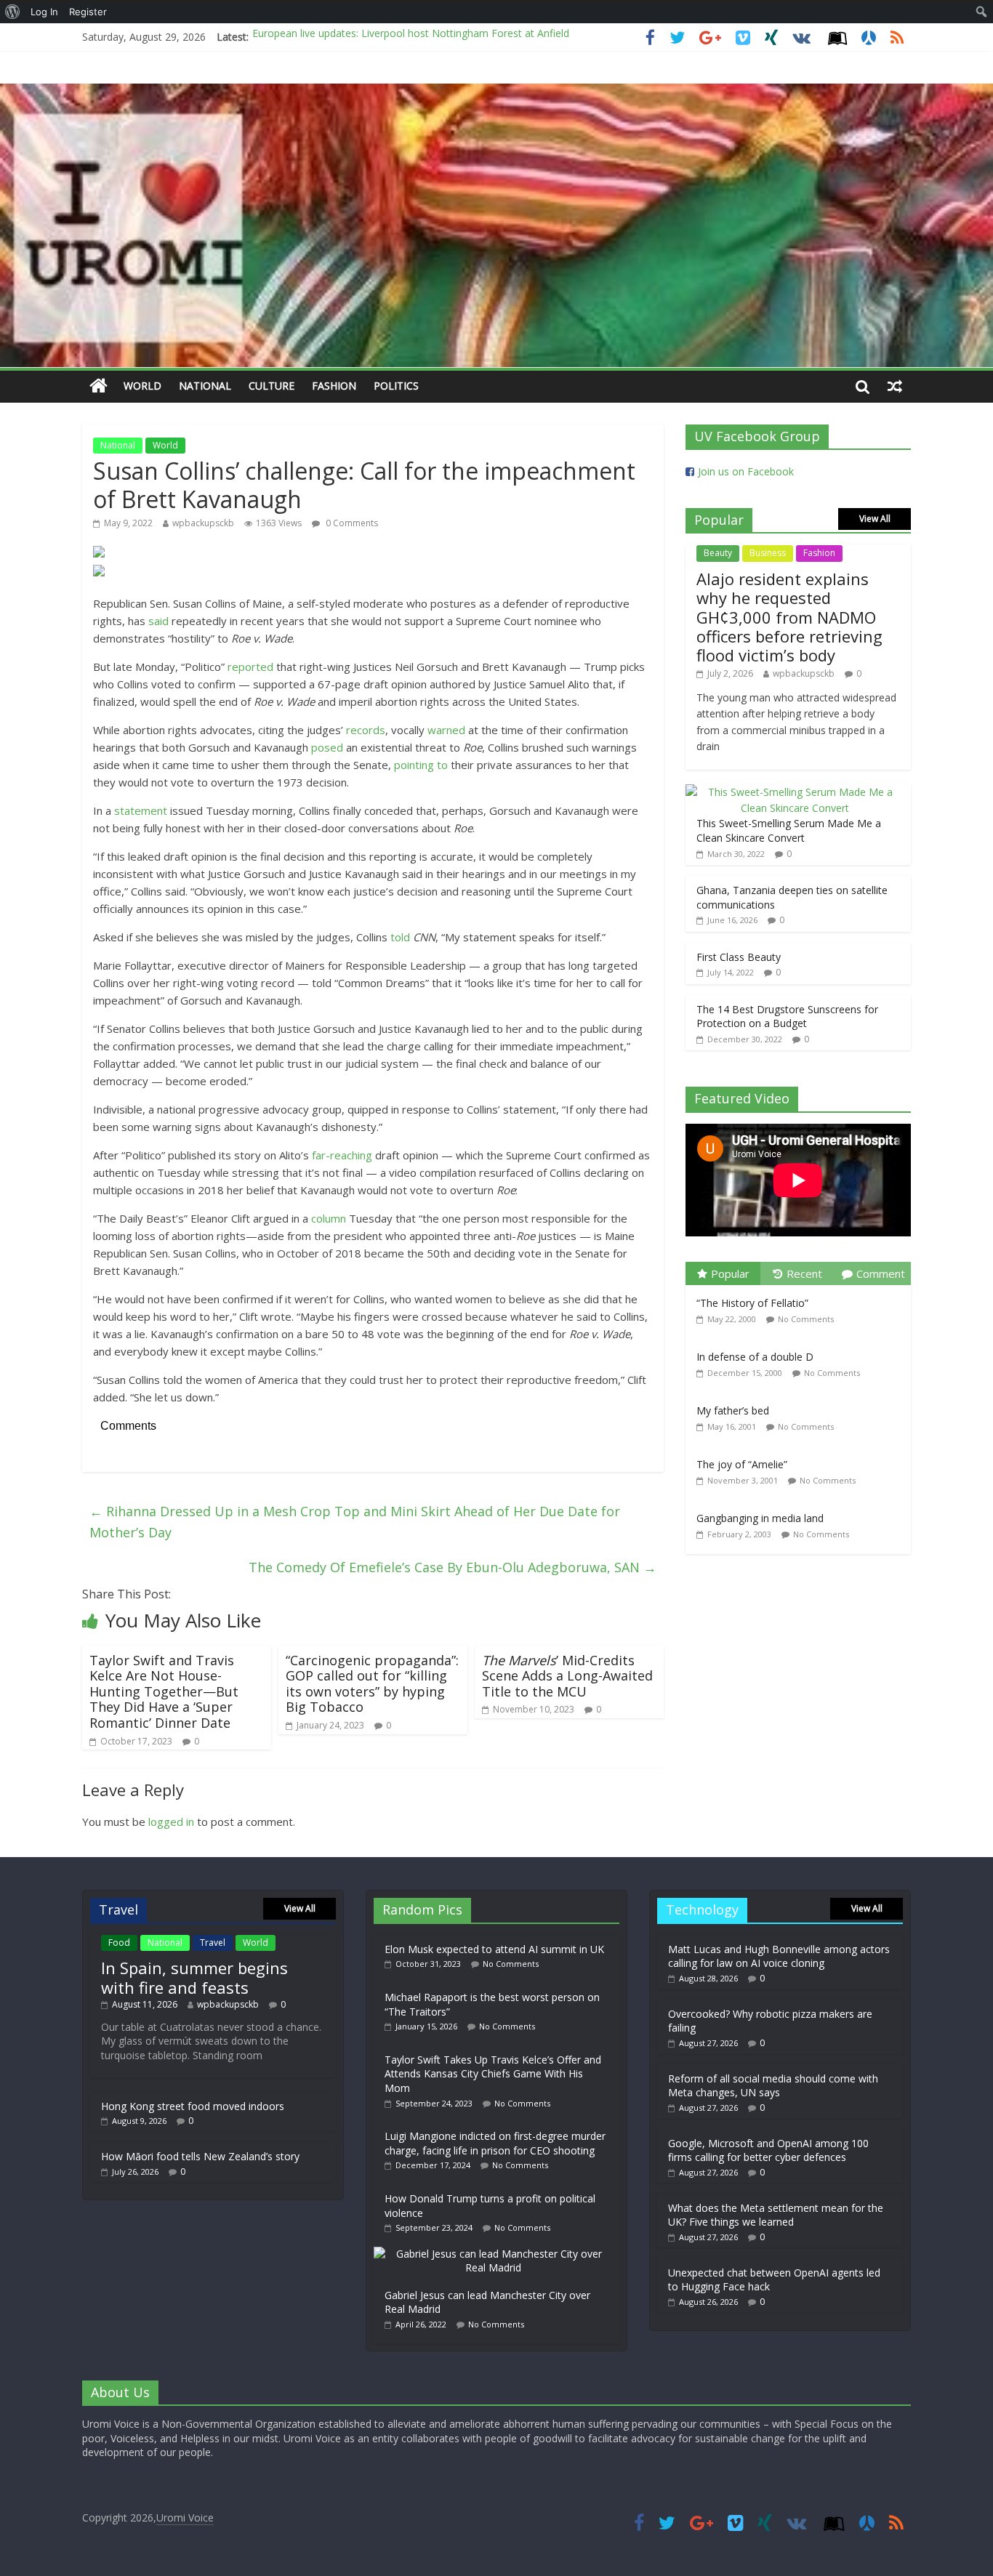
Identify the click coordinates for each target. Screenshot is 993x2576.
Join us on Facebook (746, 471)
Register (88, 12)
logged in (171, 1822)
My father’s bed (733, 1410)
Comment (881, 1273)
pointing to (421, 765)
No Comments (806, 1319)
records (366, 730)
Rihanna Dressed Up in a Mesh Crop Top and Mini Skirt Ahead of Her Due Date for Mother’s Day (355, 1522)
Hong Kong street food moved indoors (193, 2106)
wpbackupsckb (203, 523)
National (205, 386)
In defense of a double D (755, 1357)
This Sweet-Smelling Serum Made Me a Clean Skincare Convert (789, 830)
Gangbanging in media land (760, 1518)
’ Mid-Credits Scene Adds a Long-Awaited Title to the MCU (567, 1676)
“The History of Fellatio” (752, 1303)
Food (119, 1943)
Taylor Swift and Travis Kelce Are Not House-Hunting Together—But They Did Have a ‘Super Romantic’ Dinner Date (164, 1691)
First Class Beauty (739, 957)
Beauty (718, 553)
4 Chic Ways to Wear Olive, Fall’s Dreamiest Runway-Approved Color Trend (428, 37)
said (158, 621)
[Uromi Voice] (99, 386)
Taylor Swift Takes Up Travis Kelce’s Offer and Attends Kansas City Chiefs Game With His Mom (493, 2074)
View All (875, 519)
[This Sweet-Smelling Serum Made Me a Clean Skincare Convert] (795, 792)
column (329, 1218)
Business (768, 553)
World (142, 386)
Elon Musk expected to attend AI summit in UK (494, 1949)
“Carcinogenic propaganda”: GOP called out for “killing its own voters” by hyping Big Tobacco (372, 1684)
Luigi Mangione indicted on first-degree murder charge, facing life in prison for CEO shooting (495, 2143)
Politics (396, 386)
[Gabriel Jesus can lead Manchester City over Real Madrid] (496, 2254)
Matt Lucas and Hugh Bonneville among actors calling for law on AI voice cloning (779, 1956)
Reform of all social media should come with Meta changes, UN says (773, 2086)
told (400, 937)
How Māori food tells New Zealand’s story (200, 2156)
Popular (730, 1273)
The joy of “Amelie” (742, 1464)
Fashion (334, 386)
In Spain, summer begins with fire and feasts (194, 1977)
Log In (44, 12)
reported (250, 667)
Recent (804, 1273)
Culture (272, 386)
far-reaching (342, 1155)
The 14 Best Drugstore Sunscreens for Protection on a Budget (787, 1017)
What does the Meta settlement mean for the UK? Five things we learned (776, 2215)
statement (141, 810)
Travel (213, 1943)
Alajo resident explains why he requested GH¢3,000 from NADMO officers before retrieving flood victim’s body (789, 617)
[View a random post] (895, 386)
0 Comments (351, 523)
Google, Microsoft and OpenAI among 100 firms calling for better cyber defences (768, 2150)
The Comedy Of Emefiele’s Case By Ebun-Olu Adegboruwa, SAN (453, 1567)
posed (327, 747)
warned (446, 730)
